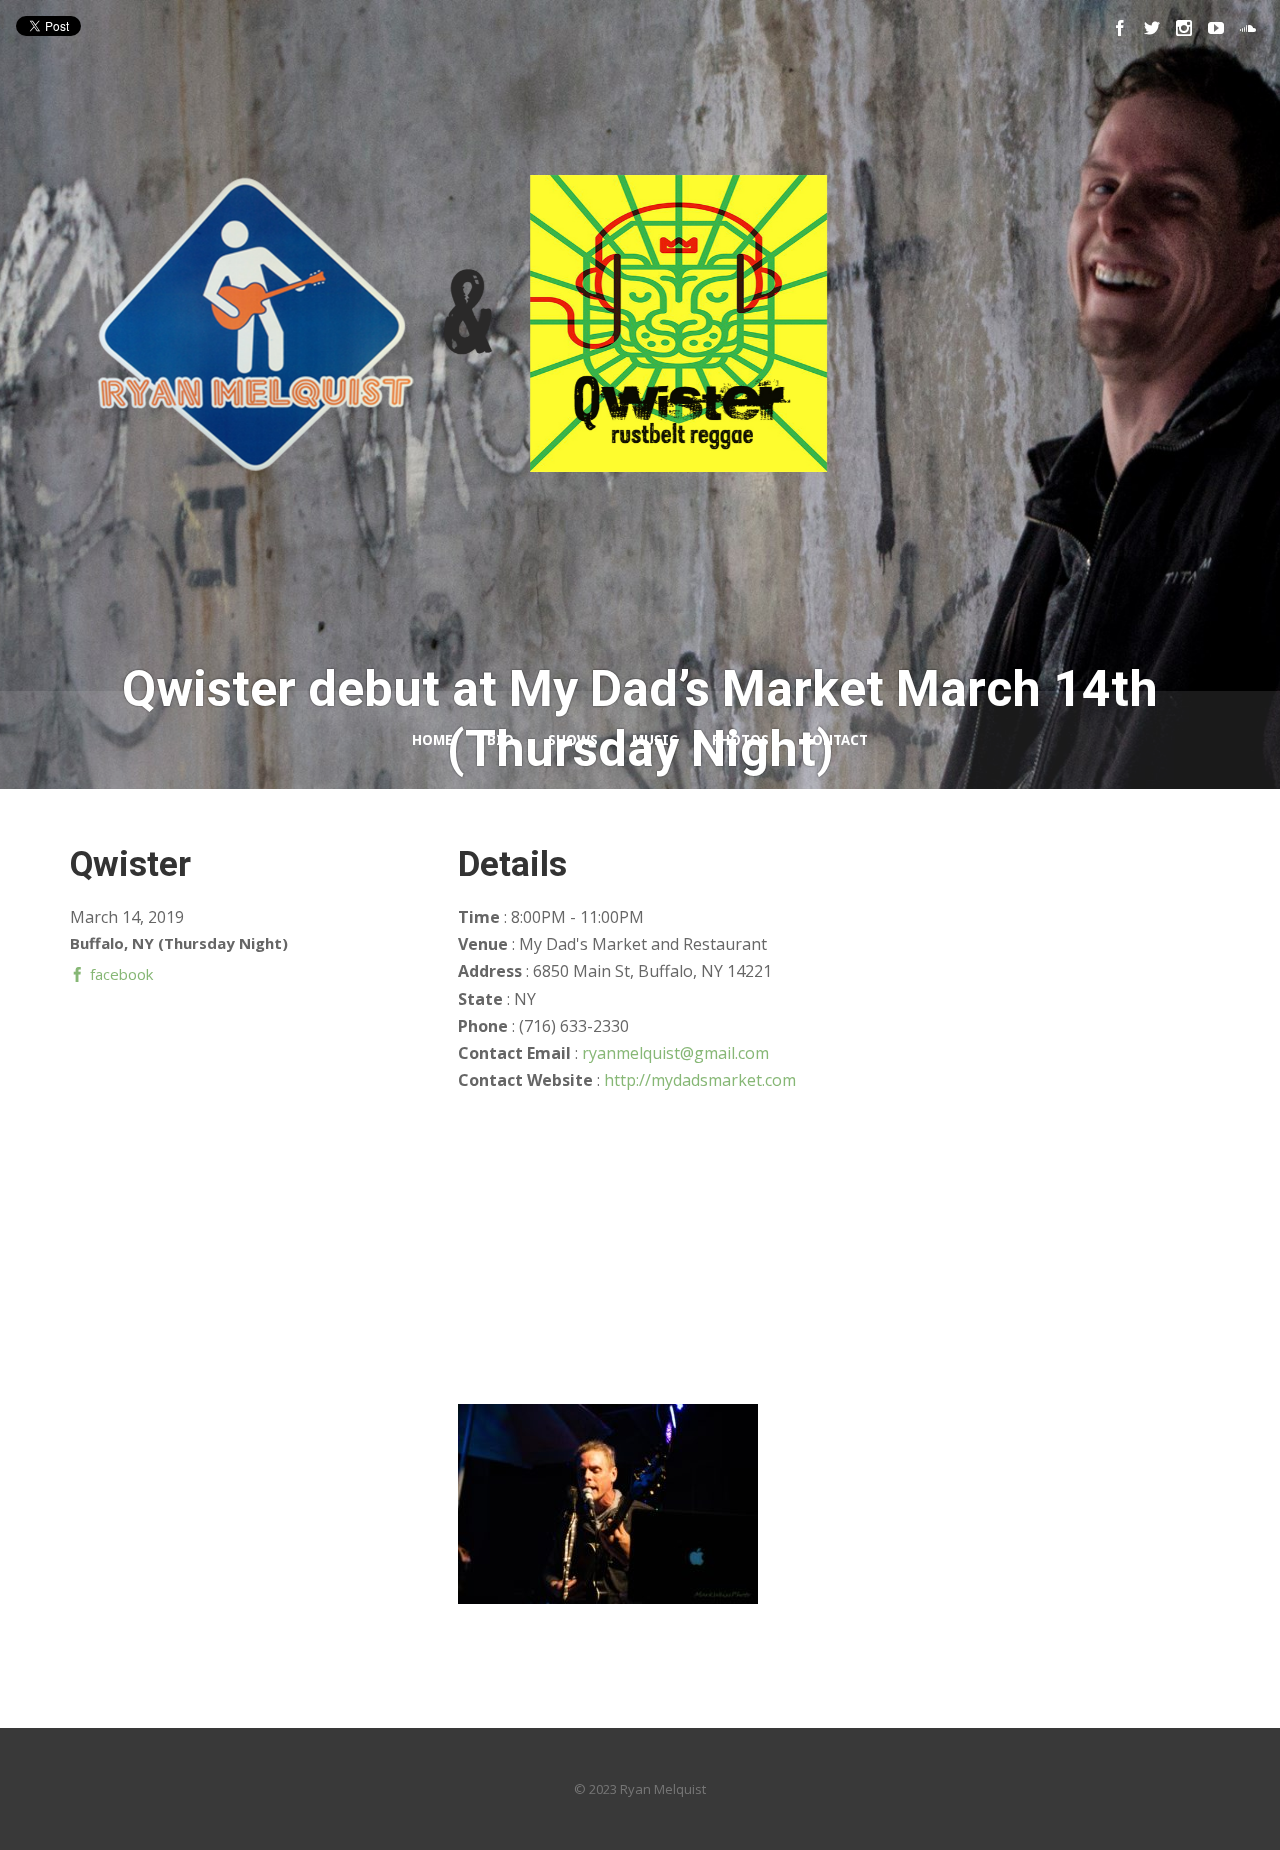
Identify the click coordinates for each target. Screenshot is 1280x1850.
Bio (500, 740)
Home (432, 740)
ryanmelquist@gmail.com (675, 1053)
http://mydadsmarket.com (700, 1080)
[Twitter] (1152, 28)
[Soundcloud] (1248, 28)
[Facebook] (1120, 28)
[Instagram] (1184, 28)
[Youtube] (1216, 28)
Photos (740, 740)
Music (655, 740)
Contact (835, 740)
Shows (573, 740)
